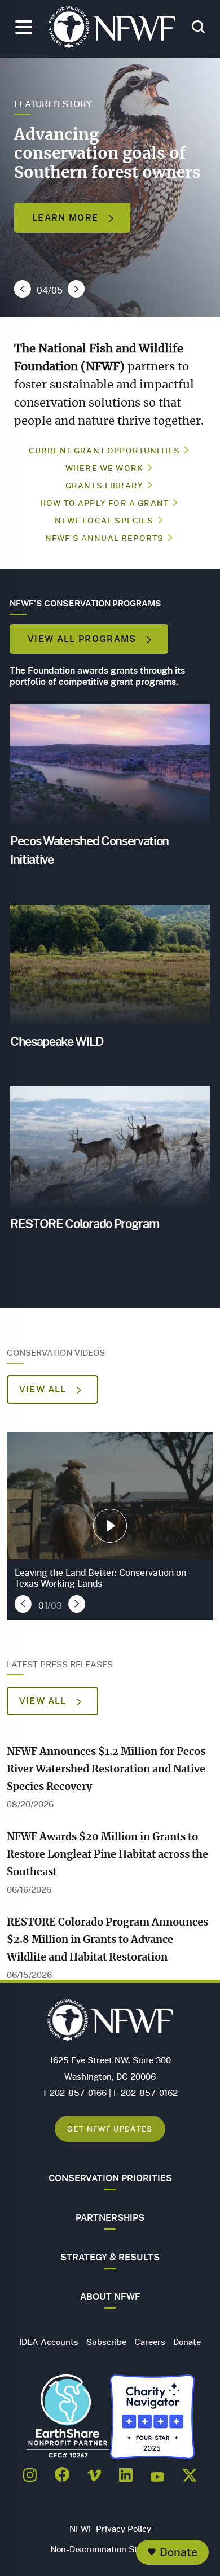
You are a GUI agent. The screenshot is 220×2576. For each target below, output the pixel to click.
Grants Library (104, 485)
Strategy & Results (110, 2257)
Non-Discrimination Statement (110, 2549)
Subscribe (106, 2342)
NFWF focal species (104, 520)
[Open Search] (198, 28)
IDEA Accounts (49, 2342)
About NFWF (110, 2296)
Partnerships (110, 2217)
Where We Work (104, 468)
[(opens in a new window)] (30, 2472)
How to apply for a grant (104, 503)
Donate (179, 2552)
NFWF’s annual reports (105, 538)
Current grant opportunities (105, 450)
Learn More (67, 217)
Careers (150, 2342)
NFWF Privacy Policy (110, 2529)
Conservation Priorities (110, 2178)
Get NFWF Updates (110, 2129)
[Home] (112, 30)
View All (44, 1389)
